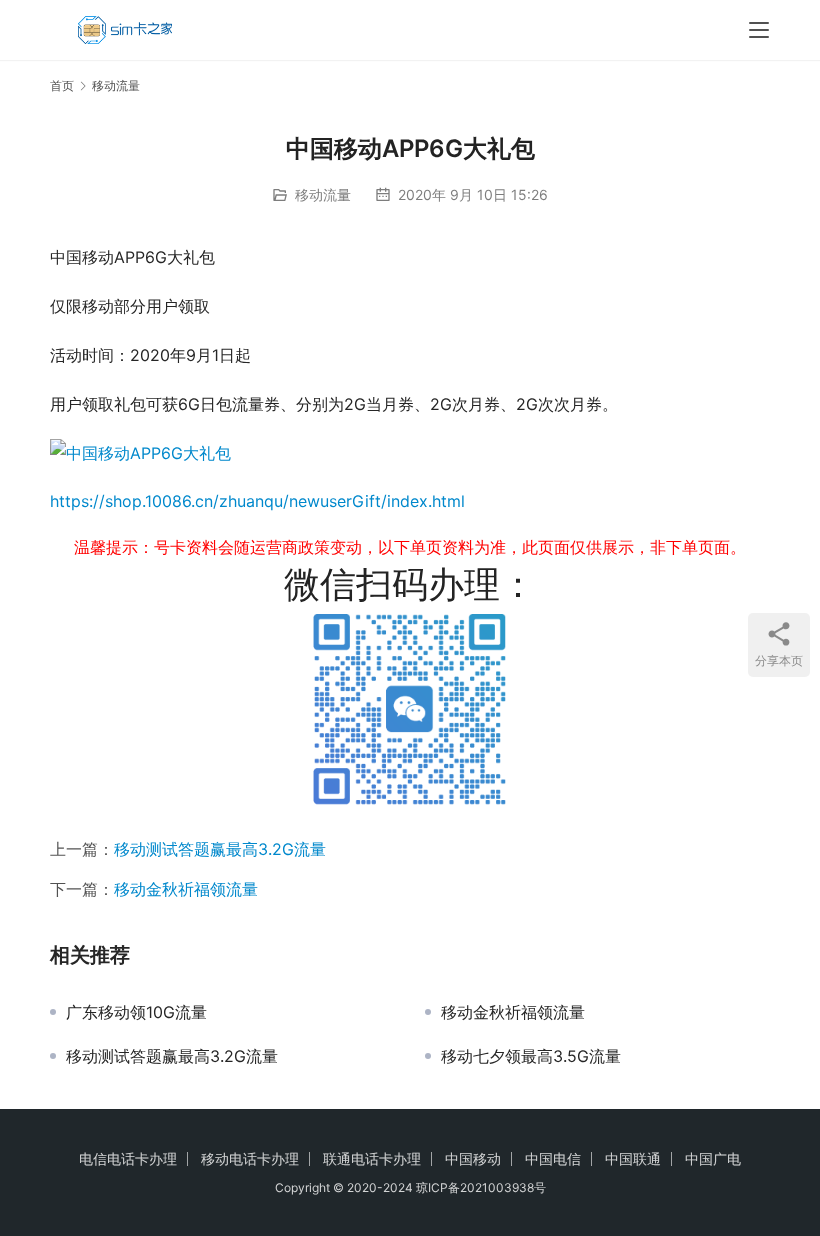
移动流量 (323, 194)
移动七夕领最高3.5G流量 (531, 1056)
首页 (62, 85)
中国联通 (633, 1158)
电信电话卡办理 (128, 1158)
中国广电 (713, 1158)
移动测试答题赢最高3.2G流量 (220, 849)
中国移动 (473, 1158)
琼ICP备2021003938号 (481, 1187)
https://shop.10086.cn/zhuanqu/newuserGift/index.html (257, 501)
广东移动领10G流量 (136, 1012)
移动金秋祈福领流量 (186, 889)
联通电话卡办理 (372, 1158)
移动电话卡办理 (250, 1158)
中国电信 (553, 1158)
